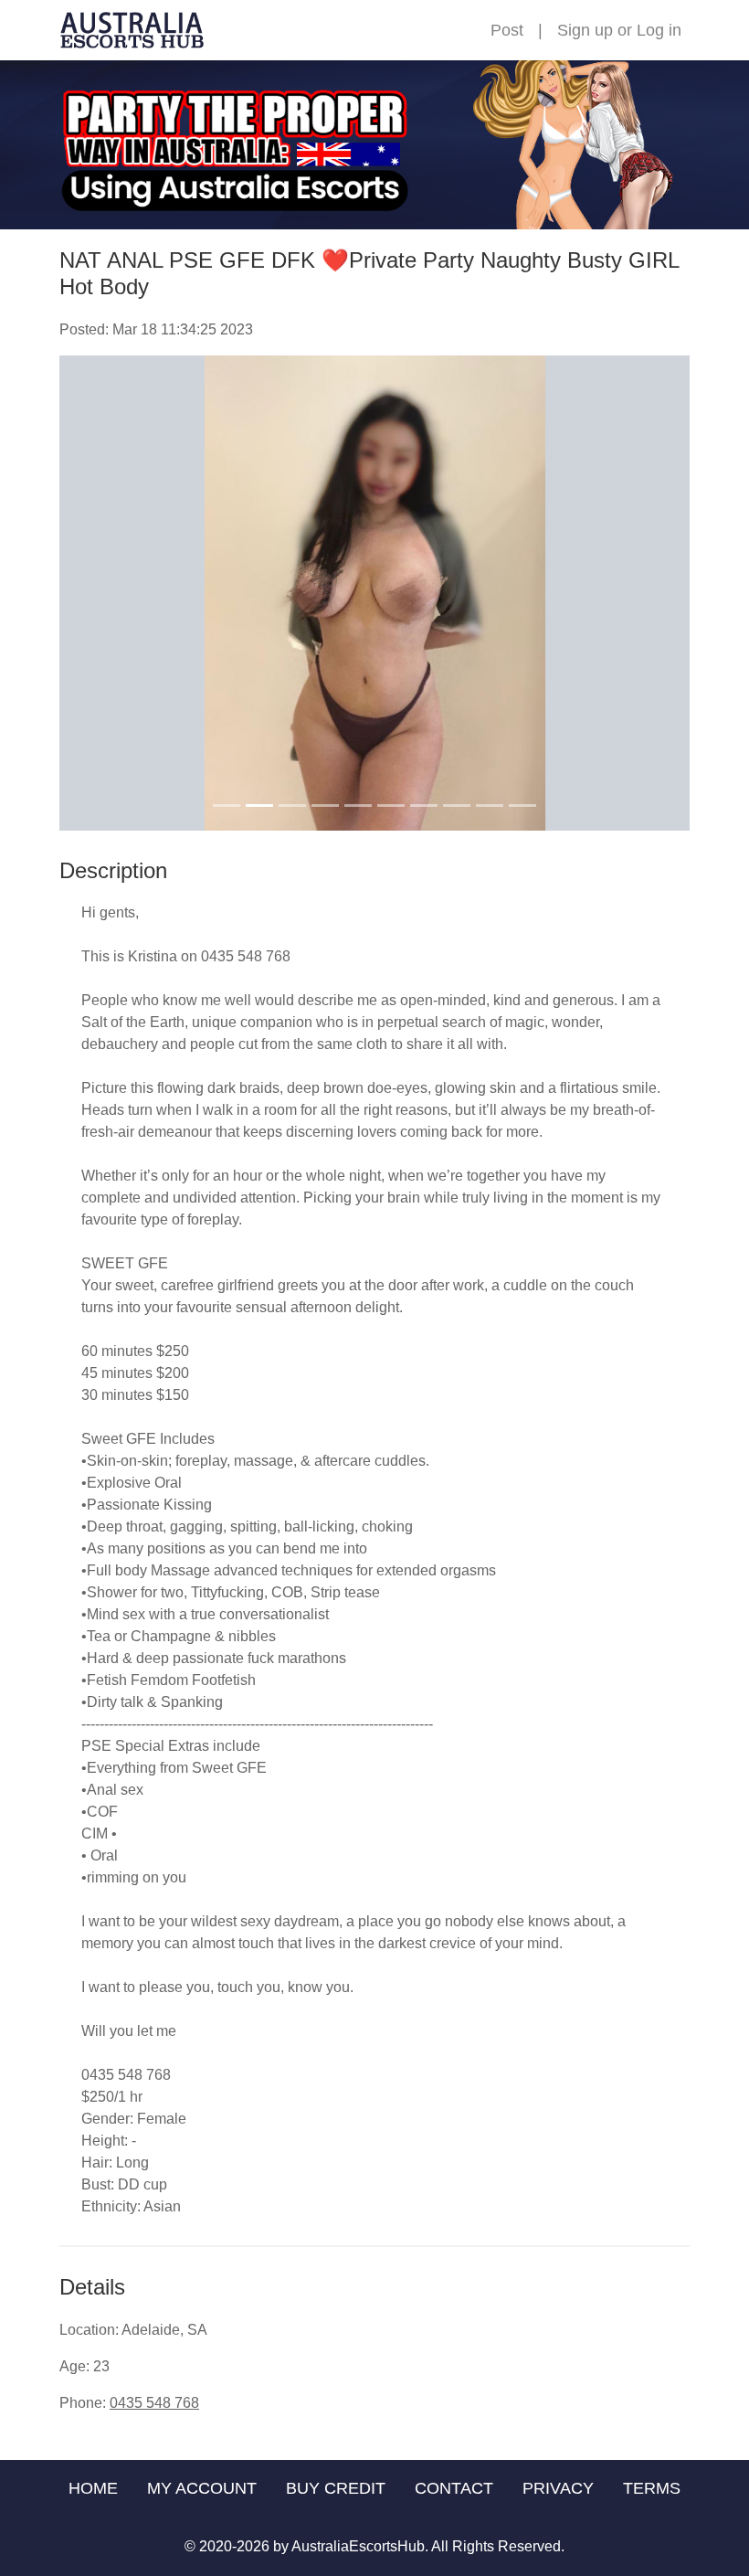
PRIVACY (558, 2488)
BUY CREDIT (336, 2488)
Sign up (585, 30)
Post (507, 30)
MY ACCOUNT (202, 2488)
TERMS (652, 2488)
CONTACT (454, 2488)
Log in (659, 30)
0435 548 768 (154, 2403)
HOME (93, 2488)
